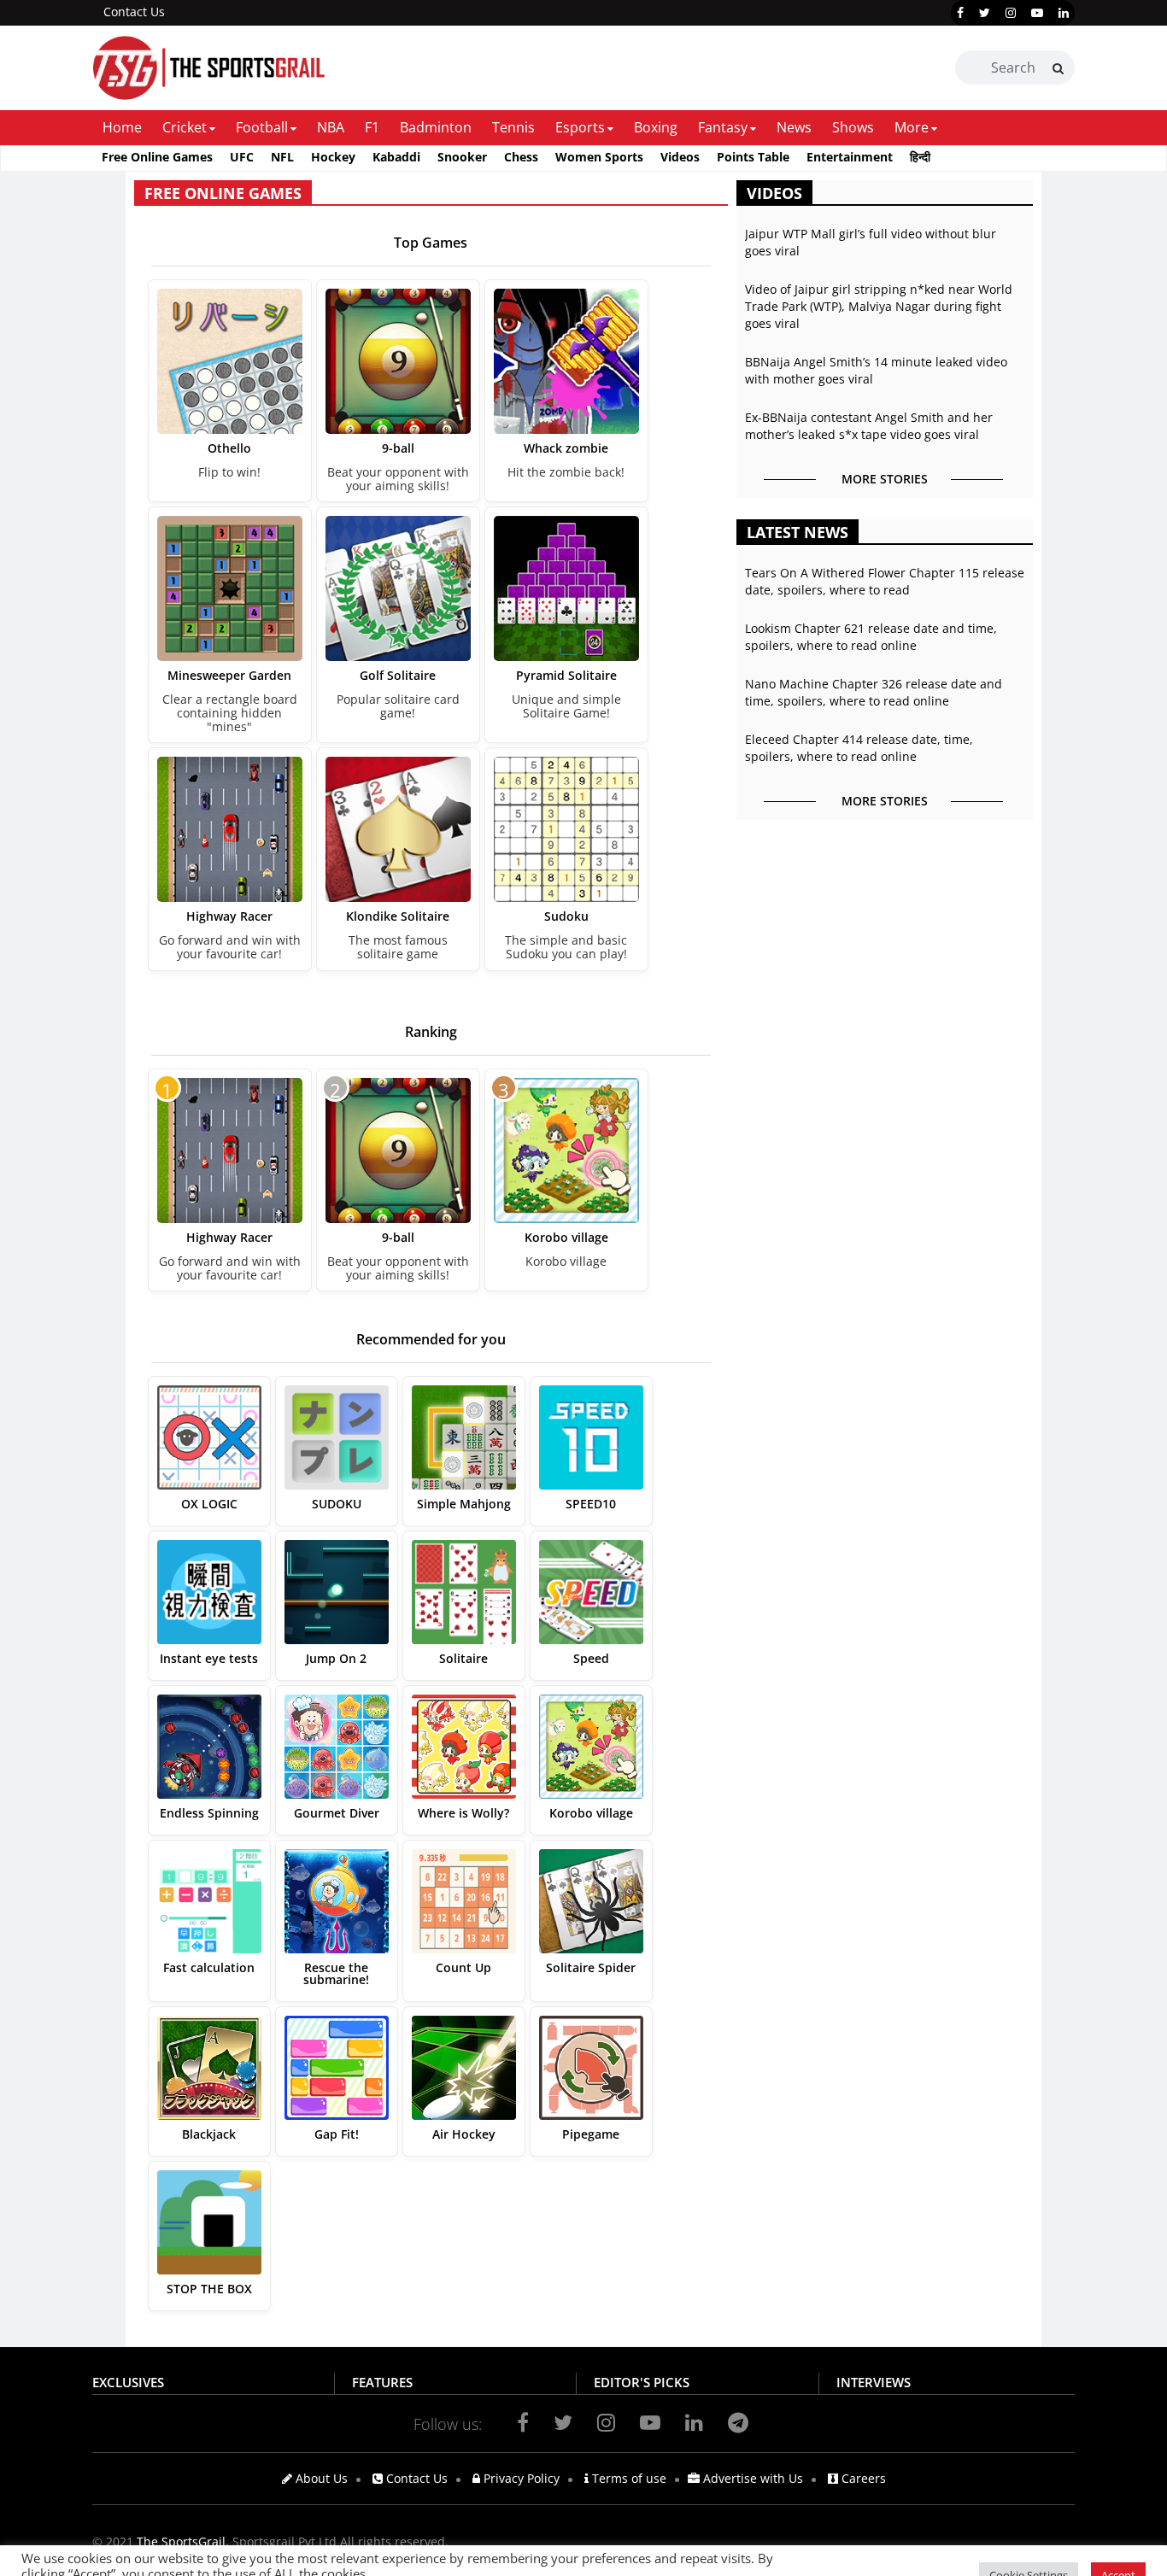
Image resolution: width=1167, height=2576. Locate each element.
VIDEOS (774, 193)
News (794, 127)
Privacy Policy (520, 2478)
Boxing (656, 127)
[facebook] (960, 13)
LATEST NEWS (798, 532)
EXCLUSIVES (128, 2382)
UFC (242, 157)
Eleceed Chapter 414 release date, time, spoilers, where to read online (859, 748)
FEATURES (382, 2382)
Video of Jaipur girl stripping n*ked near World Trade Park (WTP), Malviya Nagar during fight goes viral (879, 306)
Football (262, 127)
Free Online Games (157, 157)
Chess (521, 157)
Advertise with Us (751, 2478)
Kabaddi (396, 157)
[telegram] (738, 2422)
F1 (372, 127)
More (912, 127)
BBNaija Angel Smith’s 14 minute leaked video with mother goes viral (876, 370)
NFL (282, 157)
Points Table (753, 157)
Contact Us (134, 12)
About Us (320, 2478)
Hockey (333, 157)
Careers (862, 2478)
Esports (580, 127)
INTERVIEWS (874, 2382)
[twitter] (985, 13)
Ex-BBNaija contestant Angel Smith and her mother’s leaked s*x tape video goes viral (869, 426)
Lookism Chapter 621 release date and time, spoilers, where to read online (871, 637)
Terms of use (627, 2478)
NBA (331, 127)
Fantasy (723, 127)
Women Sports (599, 157)
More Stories (885, 479)
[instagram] (1011, 13)
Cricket (185, 127)
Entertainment (850, 157)
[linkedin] (1064, 13)
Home (122, 127)
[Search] (1058, 68)
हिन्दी (920, 157)
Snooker (462, 157)
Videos (680, 157)
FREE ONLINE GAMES (223, 193)
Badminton (436, 127)
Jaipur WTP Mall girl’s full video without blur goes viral (871, 242)
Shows (853, 127)
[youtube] (1037, 13)
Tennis (513, 127)
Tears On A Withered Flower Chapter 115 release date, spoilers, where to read (885, 581)
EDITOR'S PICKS (642, 2382)
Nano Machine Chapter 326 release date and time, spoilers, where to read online (874, 692)
